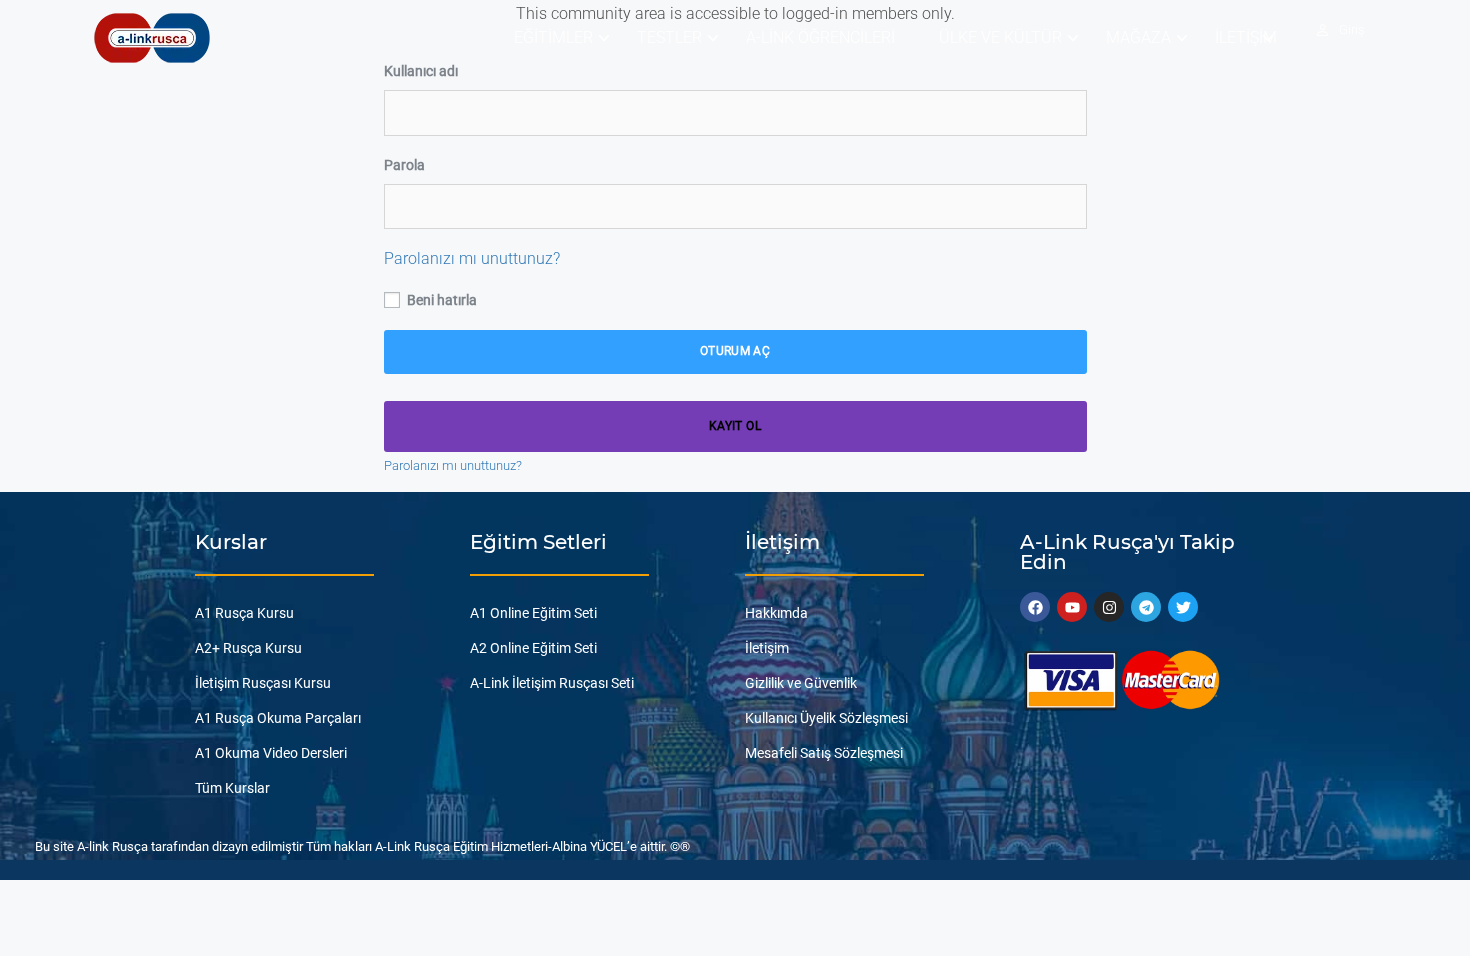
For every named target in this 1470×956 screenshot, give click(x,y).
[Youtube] (1072, 607)
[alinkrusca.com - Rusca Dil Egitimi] (151, 37)
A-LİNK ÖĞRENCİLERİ (820, 37)
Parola (404, 165)
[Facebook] (1035, 607)
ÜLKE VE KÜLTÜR (1000, 37)
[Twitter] (1183, 607)
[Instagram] (1109, 607)
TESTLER (669, 37)
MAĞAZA (1138, 37)
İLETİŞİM (1246, 37)
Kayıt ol (735, 426)
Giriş (1352, 29)
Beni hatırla (440, 300)
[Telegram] (1146, 607)
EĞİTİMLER (553, 37)
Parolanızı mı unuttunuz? (472, 258)
